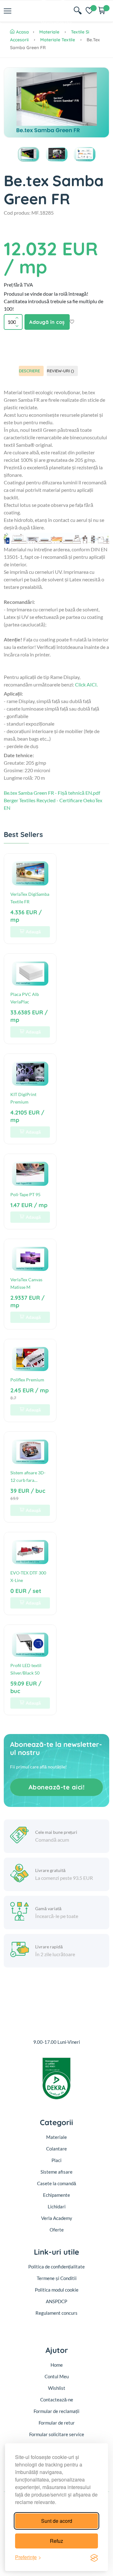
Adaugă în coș (47, 322)
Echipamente (56, 2195)
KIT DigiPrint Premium (23, 1098)
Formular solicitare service (57, 2434)
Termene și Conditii (57, 2278)
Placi (56, 2160)
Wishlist (57, 2388)
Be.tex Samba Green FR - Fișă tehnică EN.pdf (52, 793)
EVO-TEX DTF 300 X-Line (28, 1576)
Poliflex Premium (27, 1380)
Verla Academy (57, 2218)
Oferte (57, 2230)
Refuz (56, 2541)
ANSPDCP (56, 2301)
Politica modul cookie (57, 2290)
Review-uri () (60, 371)
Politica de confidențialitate (56, 2267)
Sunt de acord (57, 2521)
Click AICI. (86, 684)
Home (57, 2365)
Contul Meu (57, 2376)
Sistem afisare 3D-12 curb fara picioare (28, 1477)
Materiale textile (58, 40)
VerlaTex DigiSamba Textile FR (30, 898)
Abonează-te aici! (57, 1787)
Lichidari (57, 2206)
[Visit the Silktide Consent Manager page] (94, 2557)
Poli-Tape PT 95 (25, 1194)
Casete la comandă (56, 2183)
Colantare (56, 2149)
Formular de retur (57, 2423)
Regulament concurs (56, 2313)
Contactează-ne (57, 2400)
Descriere (29, 371)
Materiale (49, 32)
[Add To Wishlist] (72, 322)
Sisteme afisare (56, 2172)
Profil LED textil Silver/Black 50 (26, 1669)
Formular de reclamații (56, 2411)
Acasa (22, 32)
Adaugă (33, 932)
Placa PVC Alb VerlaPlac (25, 998)
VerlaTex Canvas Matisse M (26, 1283)
